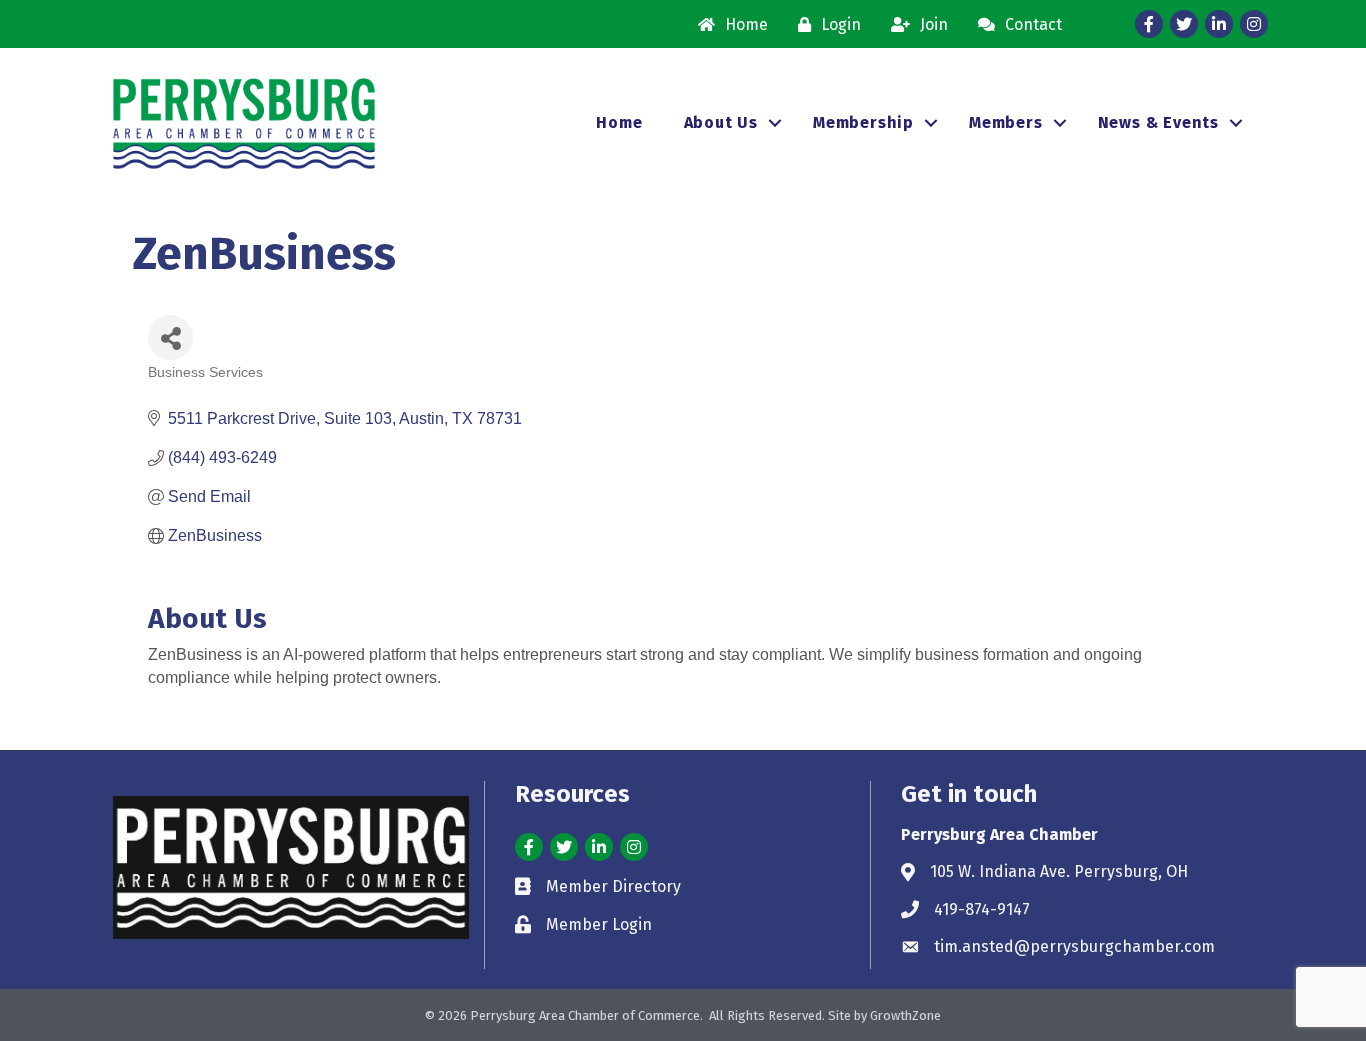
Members (1006, 122)
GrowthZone (905, 1015)
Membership (863, 122)
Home (619, 122)
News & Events (1158, 122)
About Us (721, 122)
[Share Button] (170, 337)
